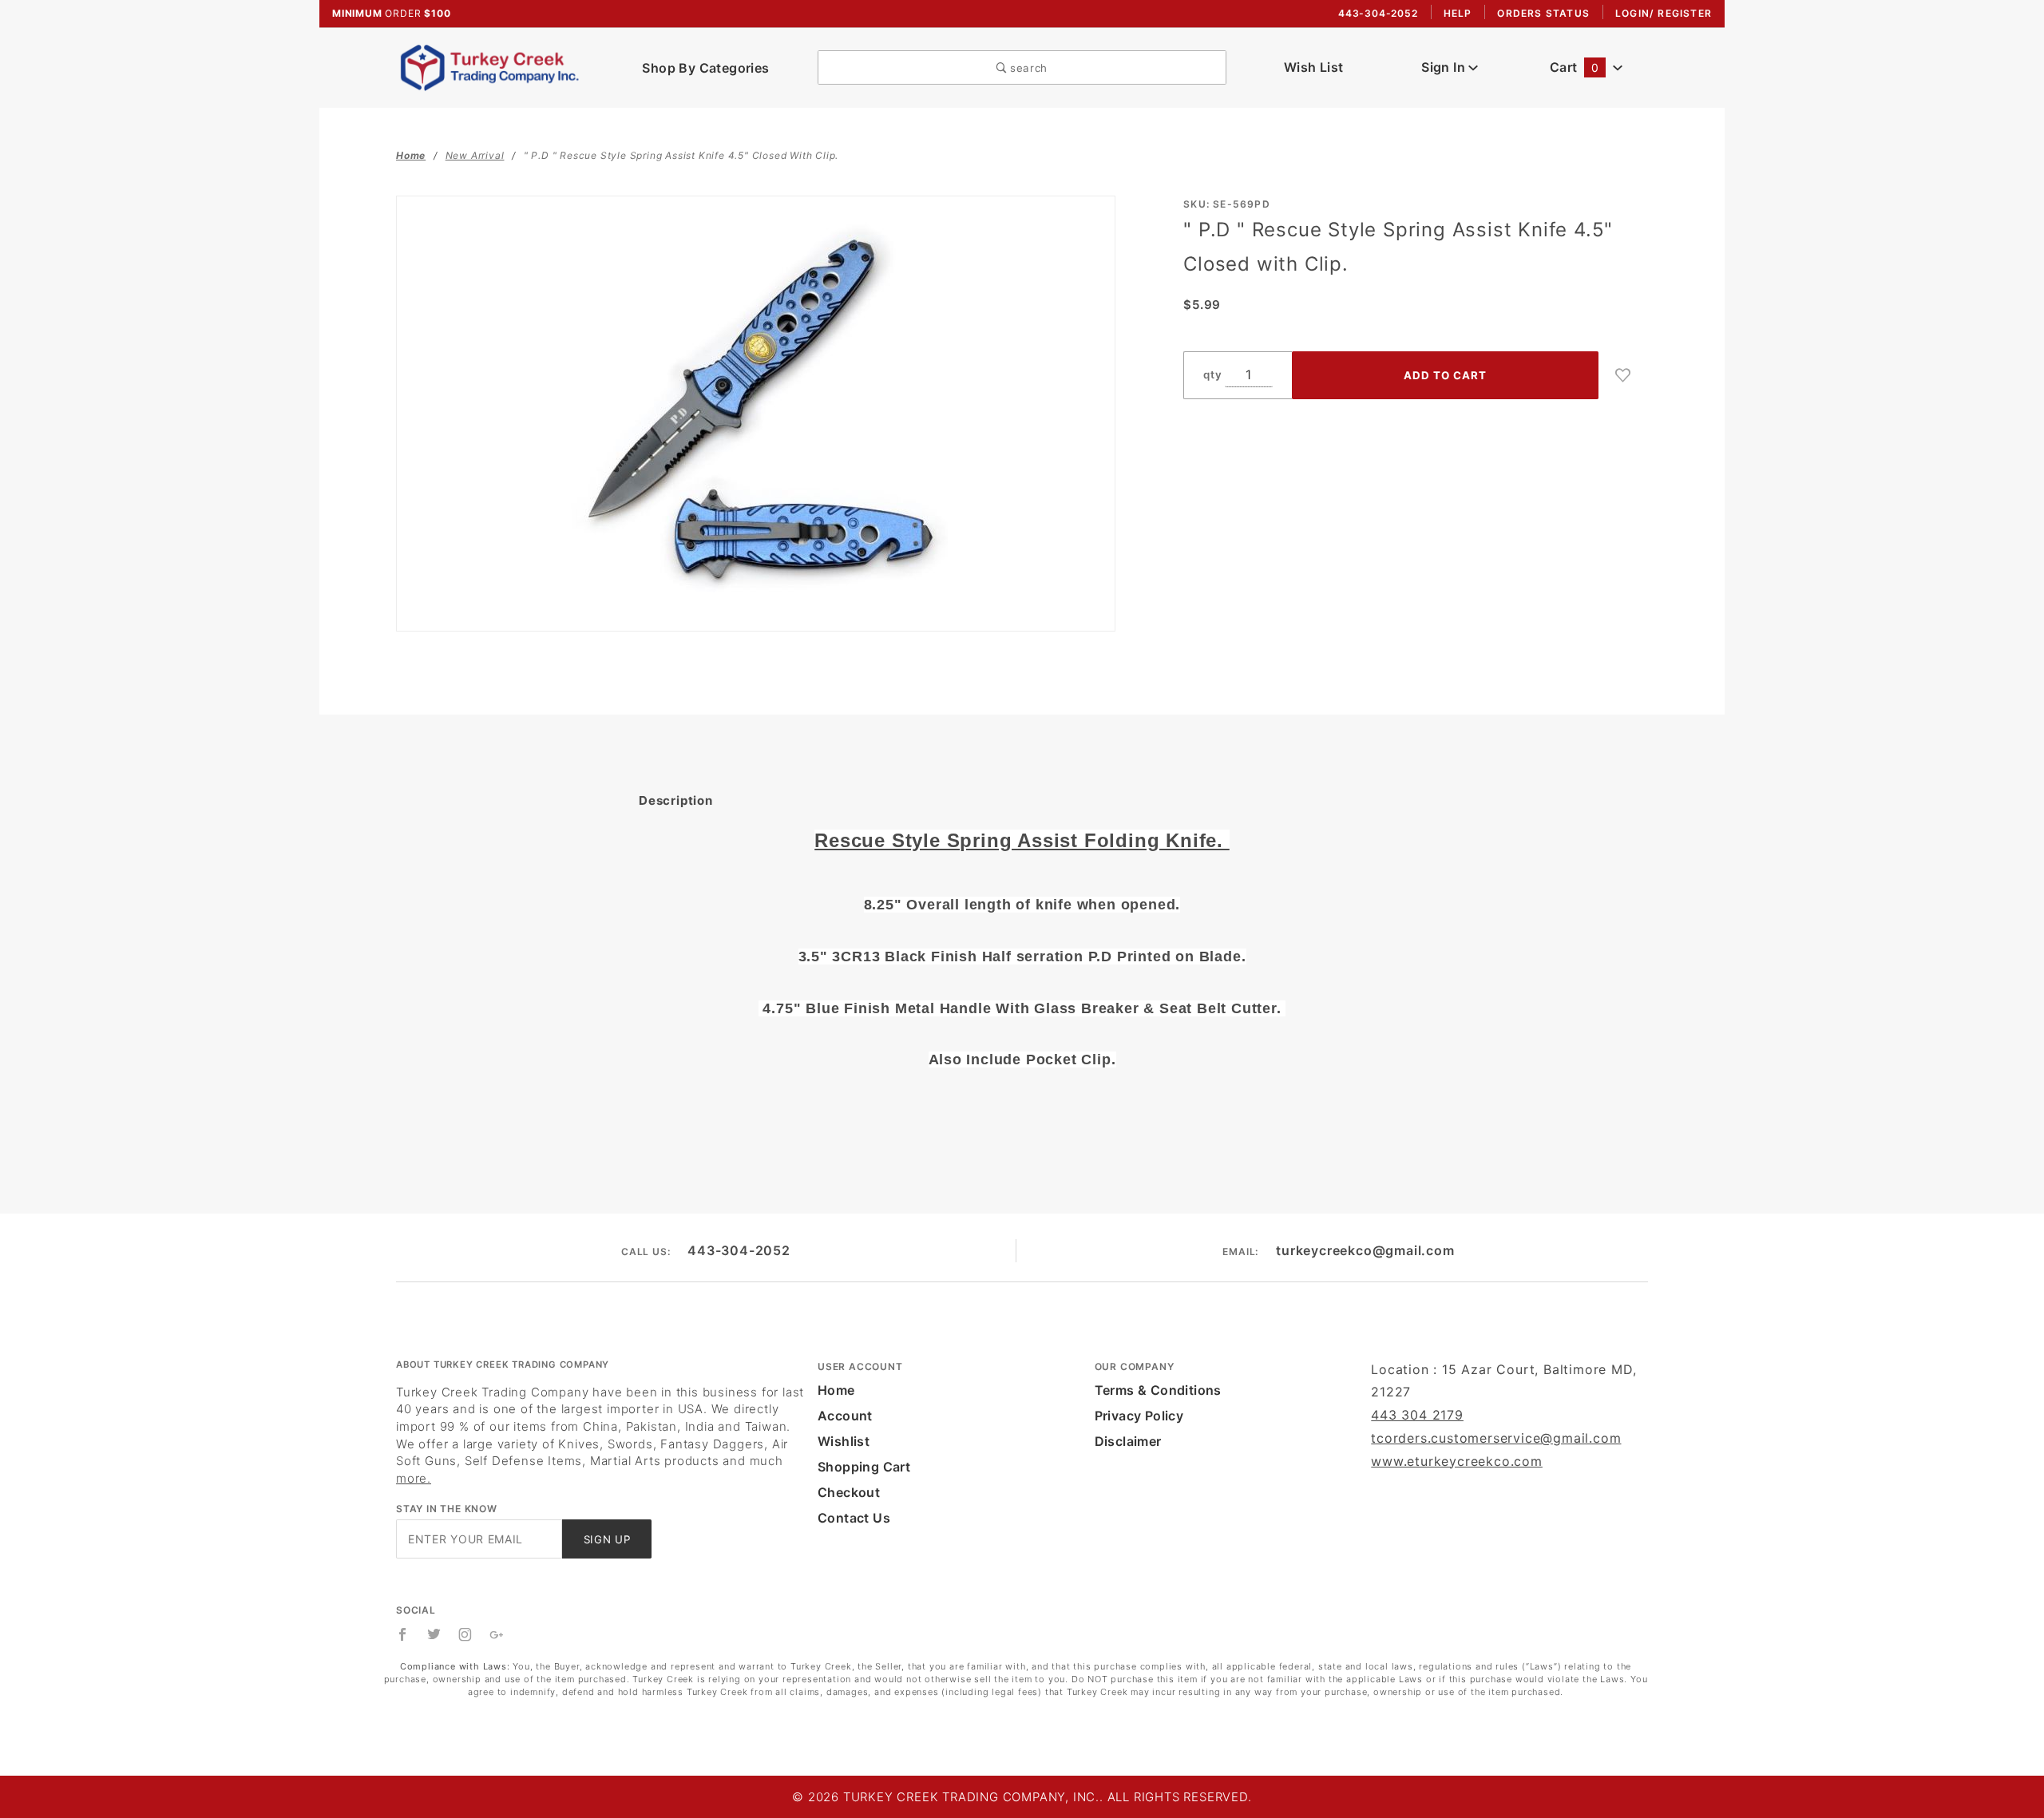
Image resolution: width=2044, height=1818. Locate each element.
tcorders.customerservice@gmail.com (1496, 1438)
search (1027, 68)
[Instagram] (465, 1634)
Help (1458, 13)
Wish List (1314, 67)
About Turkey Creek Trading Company (503, 1364)
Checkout (849, 1492)
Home (836, 1390)
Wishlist (844, 1441)
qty (1212, 374)
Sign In (1445, 67)
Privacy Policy (1139, 1416)
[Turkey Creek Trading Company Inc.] (495, 66)
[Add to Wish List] (1623, 375)
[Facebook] (403, 1634)
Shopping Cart (864, 1467)
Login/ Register (1664, 13)
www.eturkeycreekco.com (1457, 1461)
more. (414, 1478)
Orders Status (1543, 13)
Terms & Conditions (1158, 1390)
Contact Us (854, 1518)
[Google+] (497, 1634)
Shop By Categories (705, 68)
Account (845, 1416)
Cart (1574, 67)
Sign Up (607, 1539)
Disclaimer (1128, 1441)
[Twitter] (434, 1634)
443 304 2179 (1417, 1415)
